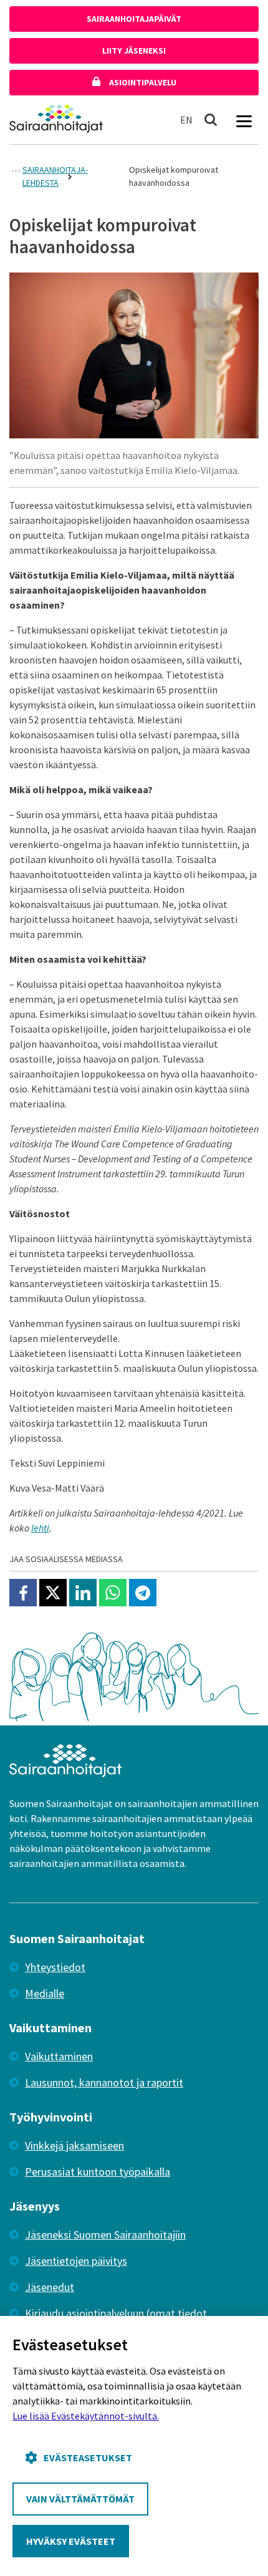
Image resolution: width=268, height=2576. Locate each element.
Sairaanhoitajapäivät (134, 19)
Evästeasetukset (88, 2458)
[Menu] (244, 120)
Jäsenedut (50, 2287)
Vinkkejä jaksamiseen (74, 2145)
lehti (40, 1528)
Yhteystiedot (55, 1967)
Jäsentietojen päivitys (76, 2261)
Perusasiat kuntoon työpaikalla (98, 2172)
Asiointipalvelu (142, 82)
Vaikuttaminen (59, 2056)
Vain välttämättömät (80, 2499)
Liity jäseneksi (134, 51)
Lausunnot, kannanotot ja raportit (104, 2082)
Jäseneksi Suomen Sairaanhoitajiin (105, 2235)
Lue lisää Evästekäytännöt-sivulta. (86, 2416)
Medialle (45, 1993)
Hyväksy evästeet (71, 2541)
